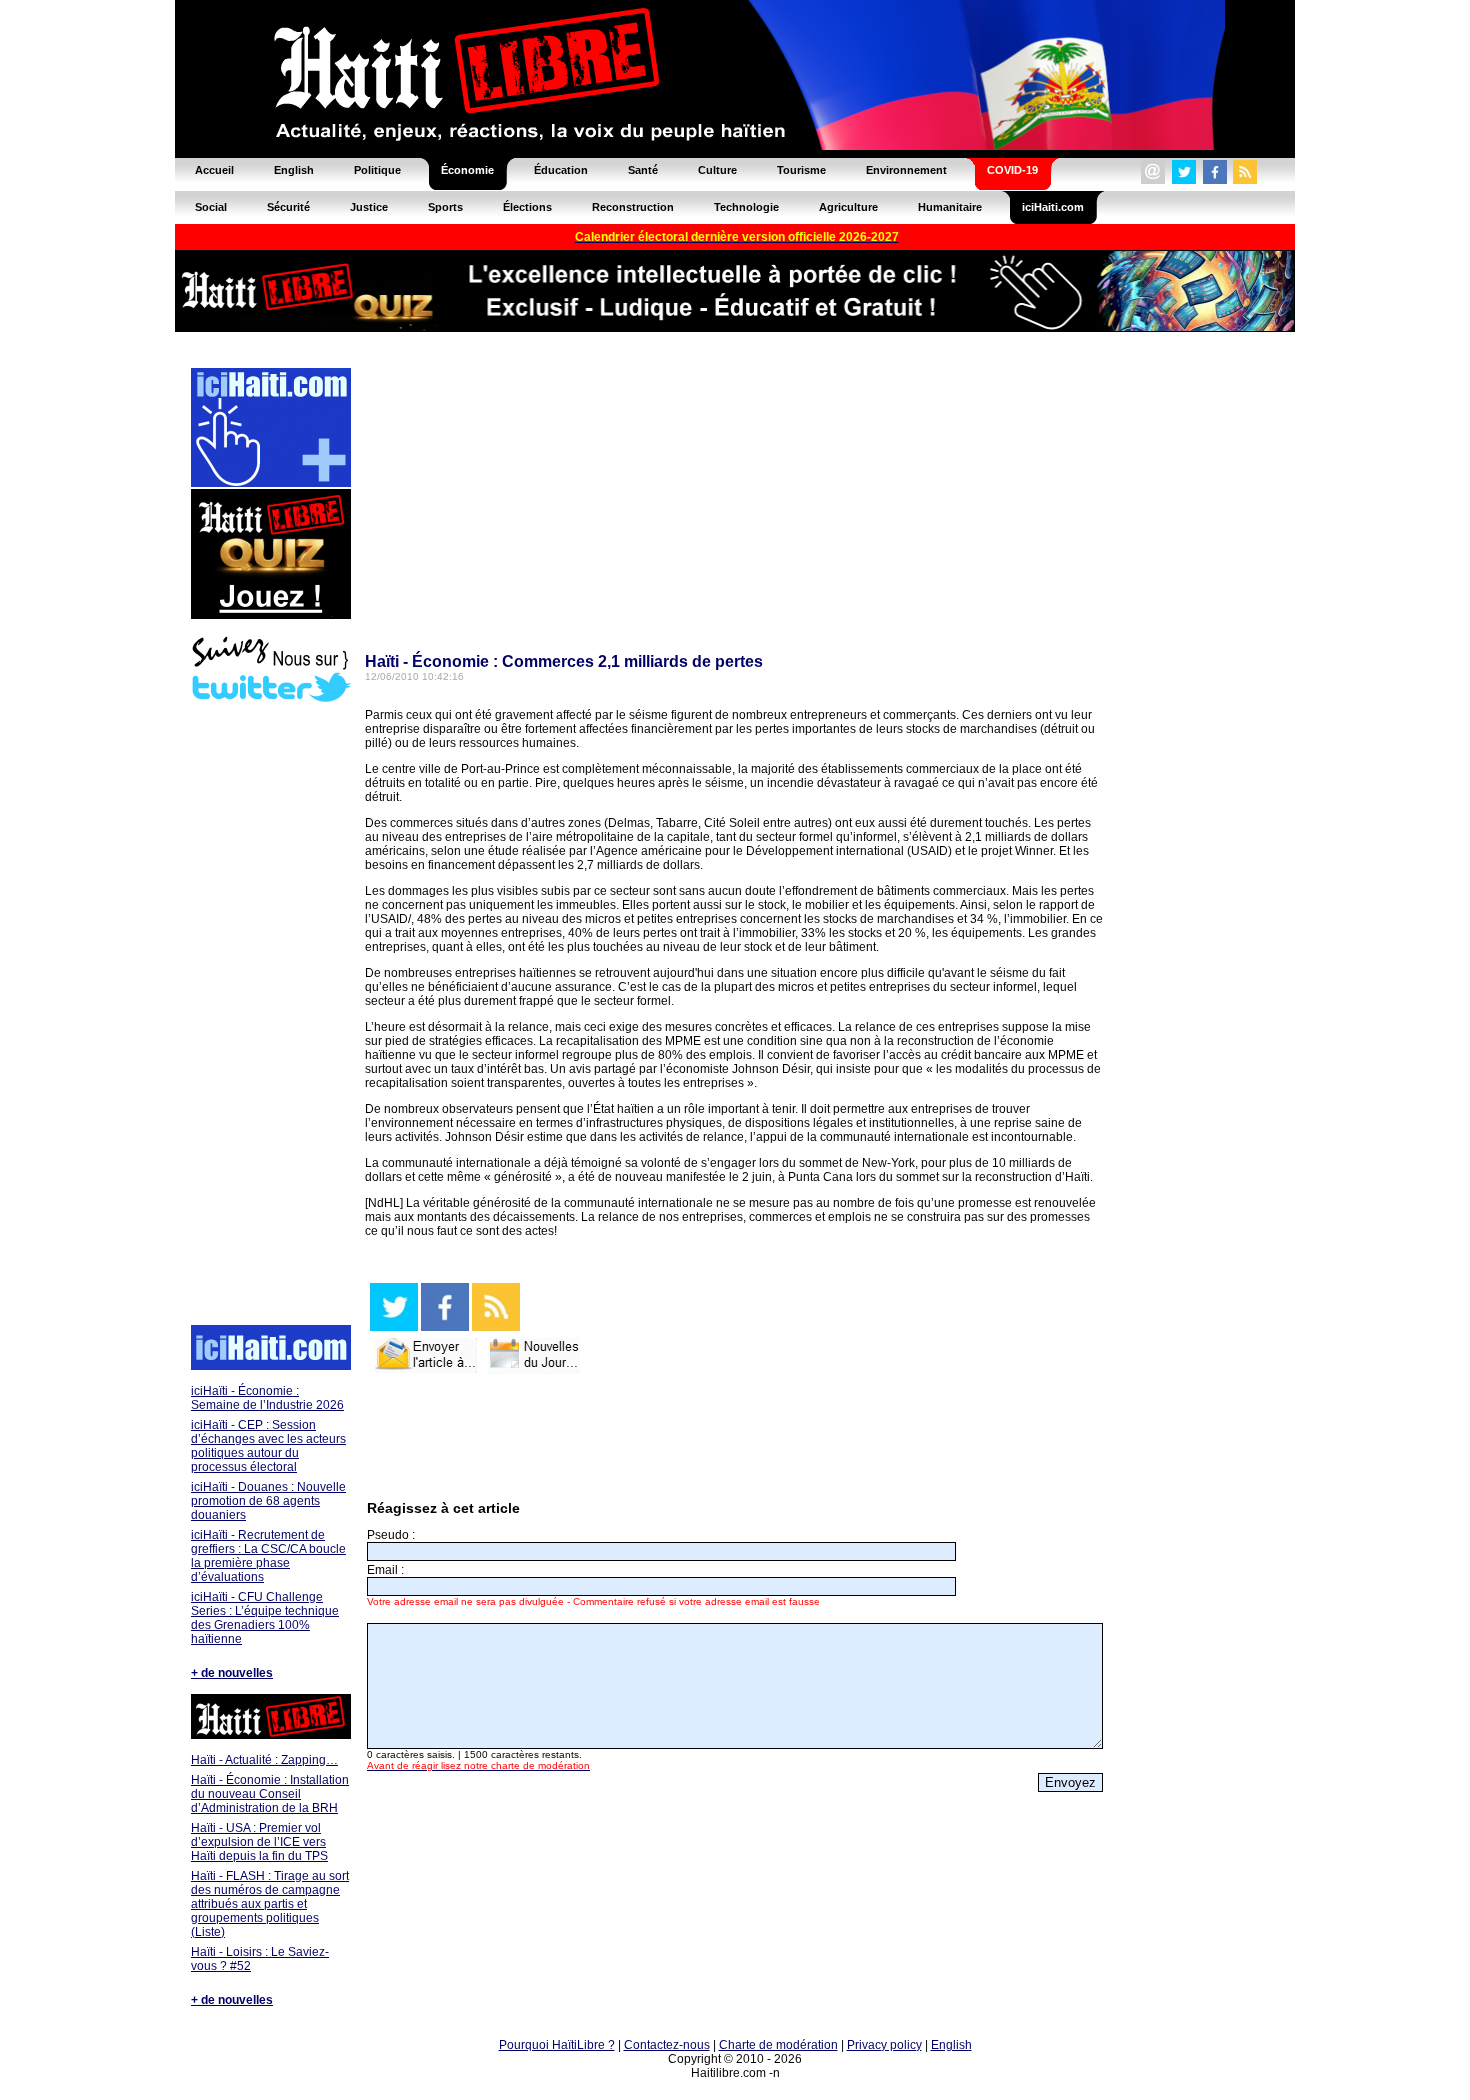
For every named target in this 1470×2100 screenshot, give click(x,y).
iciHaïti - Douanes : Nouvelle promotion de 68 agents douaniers (268, 1501)
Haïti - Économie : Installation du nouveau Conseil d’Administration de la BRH (270, 1794)
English (951, 2045)
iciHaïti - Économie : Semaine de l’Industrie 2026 (267, 1398)
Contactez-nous (667, 2045)
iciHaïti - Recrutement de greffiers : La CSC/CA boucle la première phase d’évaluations (268, 1556)
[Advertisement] (270, 1016)
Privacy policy (884, 2045)
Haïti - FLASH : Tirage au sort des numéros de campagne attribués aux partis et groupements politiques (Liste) (270, 1904)
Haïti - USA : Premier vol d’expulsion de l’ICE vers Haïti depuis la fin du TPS (259, 1842)
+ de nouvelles (232, 1673)
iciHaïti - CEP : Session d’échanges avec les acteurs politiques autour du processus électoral (268, 1446)
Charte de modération (778, 2045)
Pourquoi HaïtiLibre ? (557, 2045)
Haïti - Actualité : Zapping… (264, 1760)
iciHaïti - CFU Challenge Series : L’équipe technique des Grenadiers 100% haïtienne (265, 1618)
